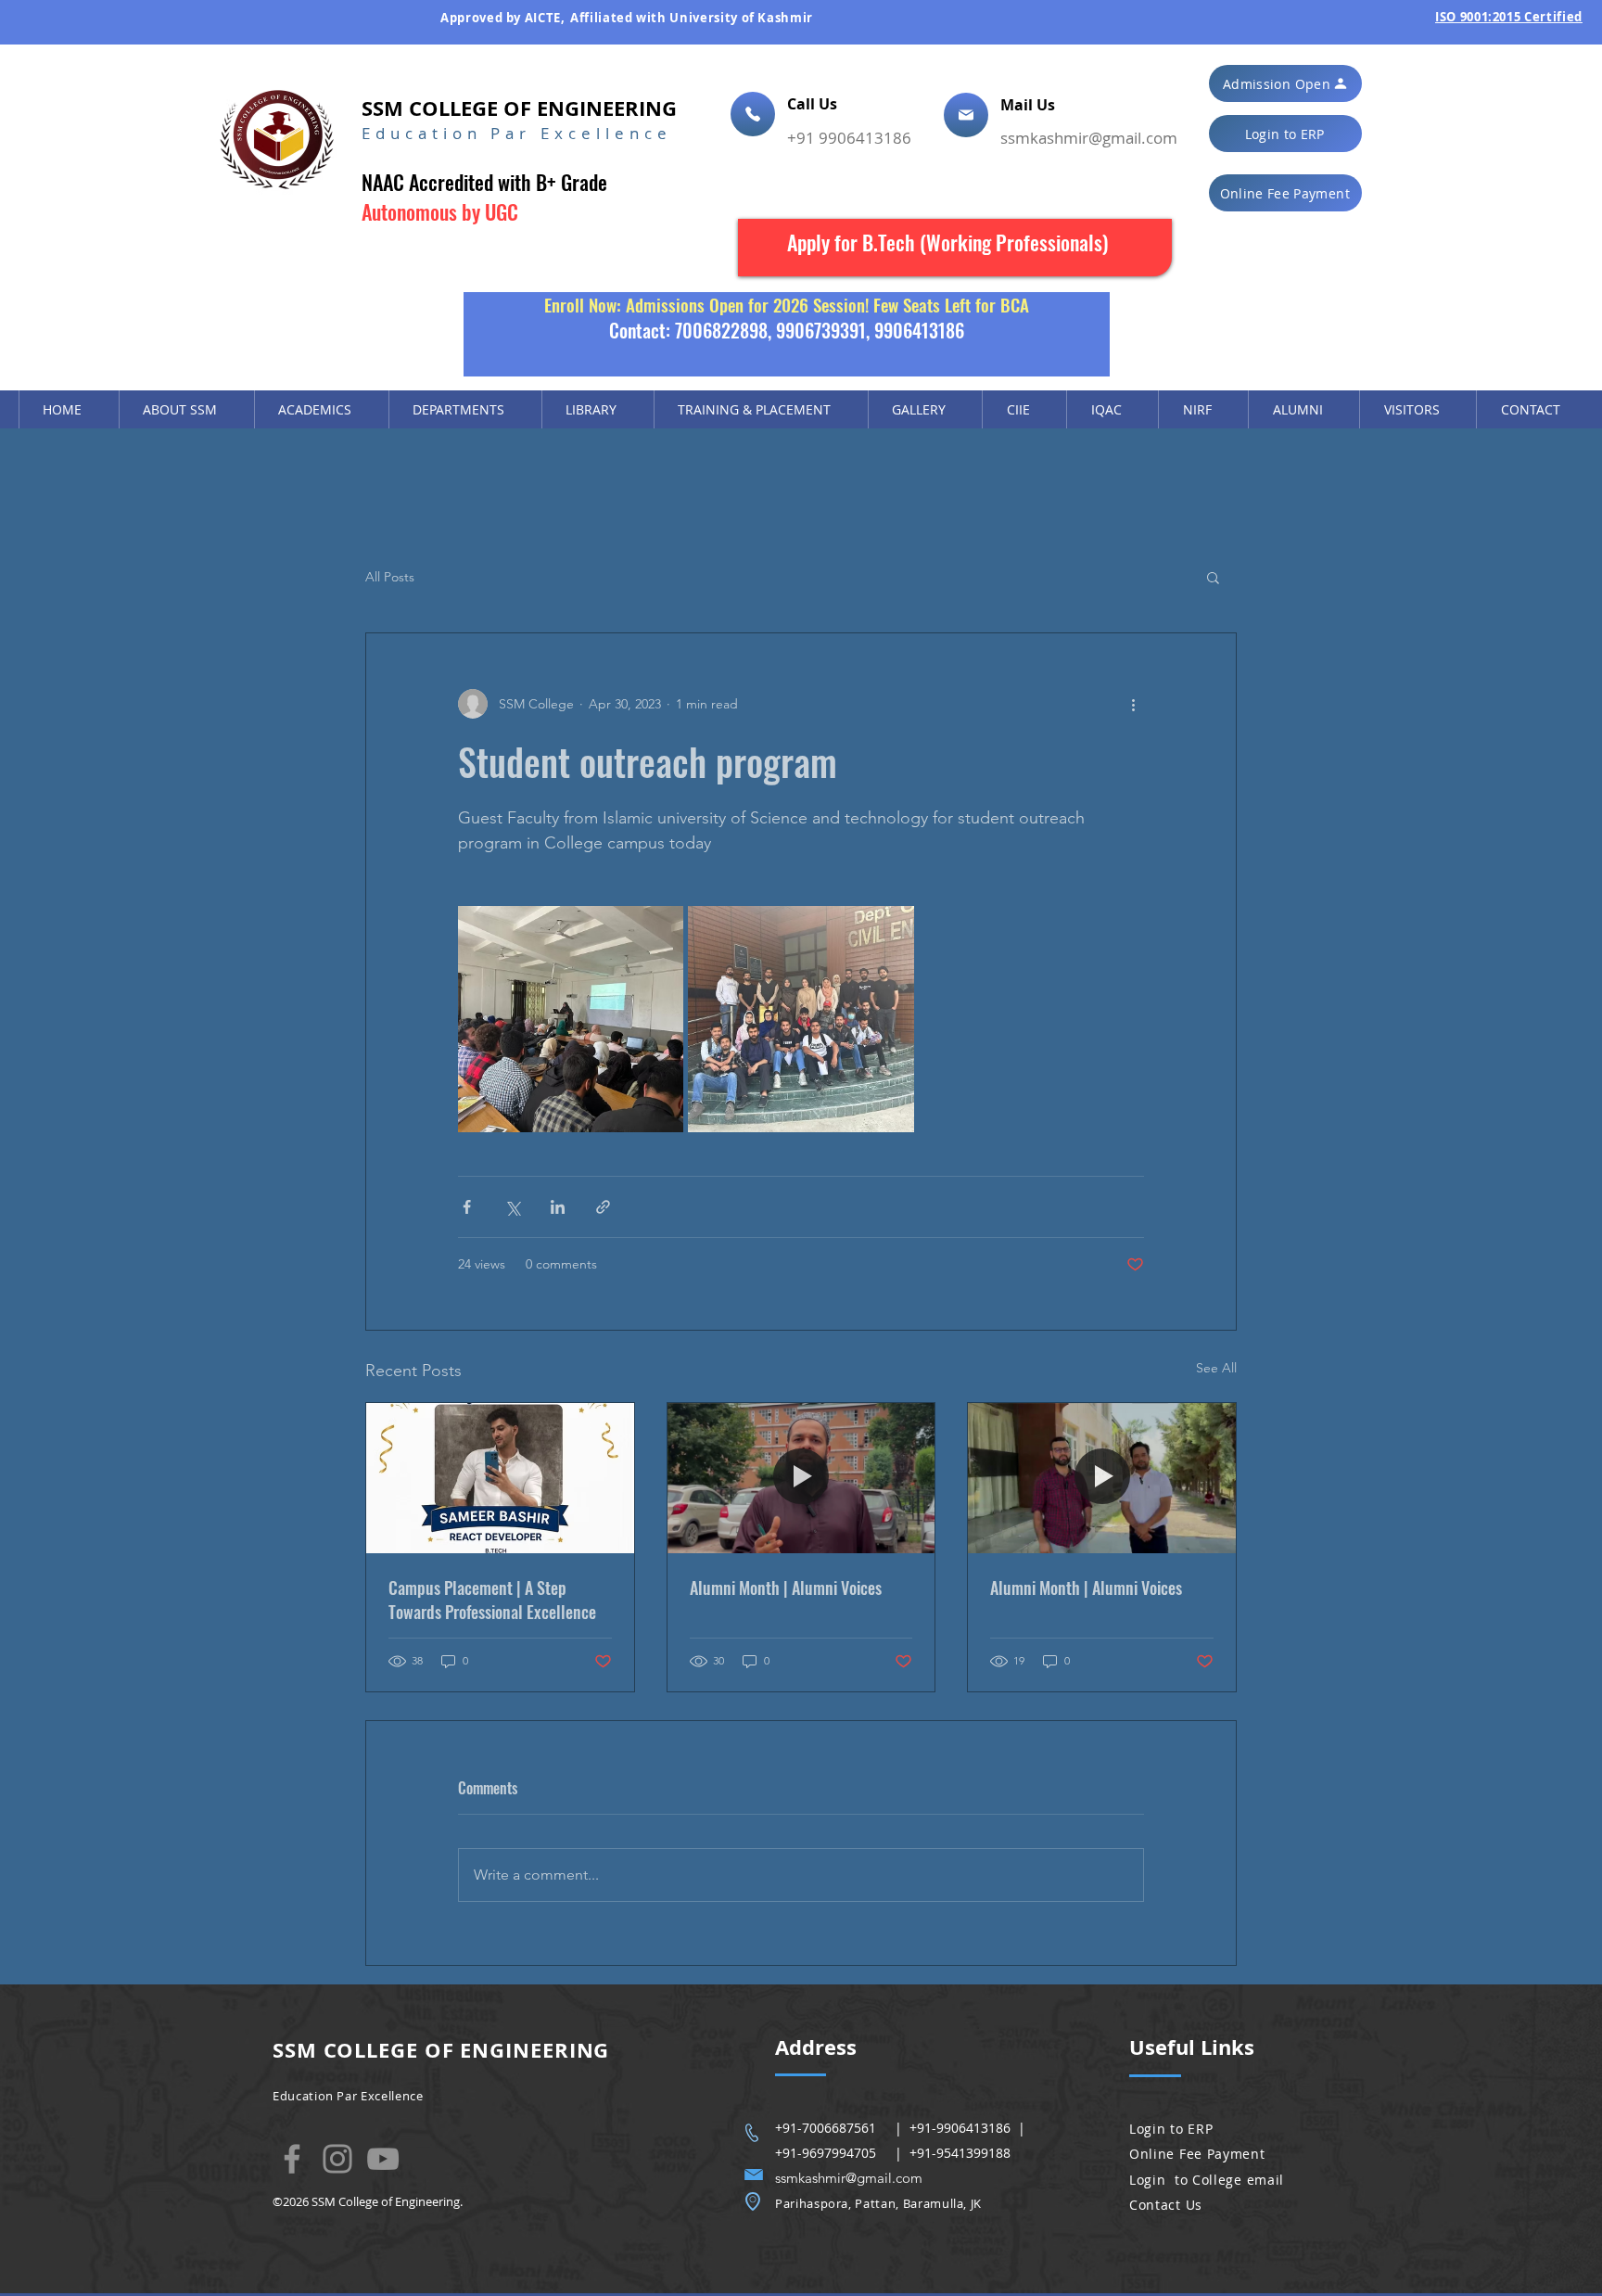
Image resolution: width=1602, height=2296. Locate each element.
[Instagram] (337, 2159)
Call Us (814, 104)
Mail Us (1030, 105)
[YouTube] (383, 2159)
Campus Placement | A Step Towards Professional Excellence (492, 1600)
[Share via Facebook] (467, 1207)
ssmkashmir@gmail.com (1089, 138)
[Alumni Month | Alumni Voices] (801, 1478)
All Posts (390, 577)
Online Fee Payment (1197, 2154)
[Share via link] (603, 1207)
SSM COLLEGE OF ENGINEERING (519, 108)
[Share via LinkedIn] (558, 1207)
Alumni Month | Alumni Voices (786, 1588)
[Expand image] (571, 1019)
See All (1216, 1368)
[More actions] (1133, 704)
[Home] (753, 114)
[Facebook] (292, 2159)
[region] (955, 248)
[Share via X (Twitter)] (512, 1207)
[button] (1285, 83)
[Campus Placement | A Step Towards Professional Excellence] (500, 1478)
